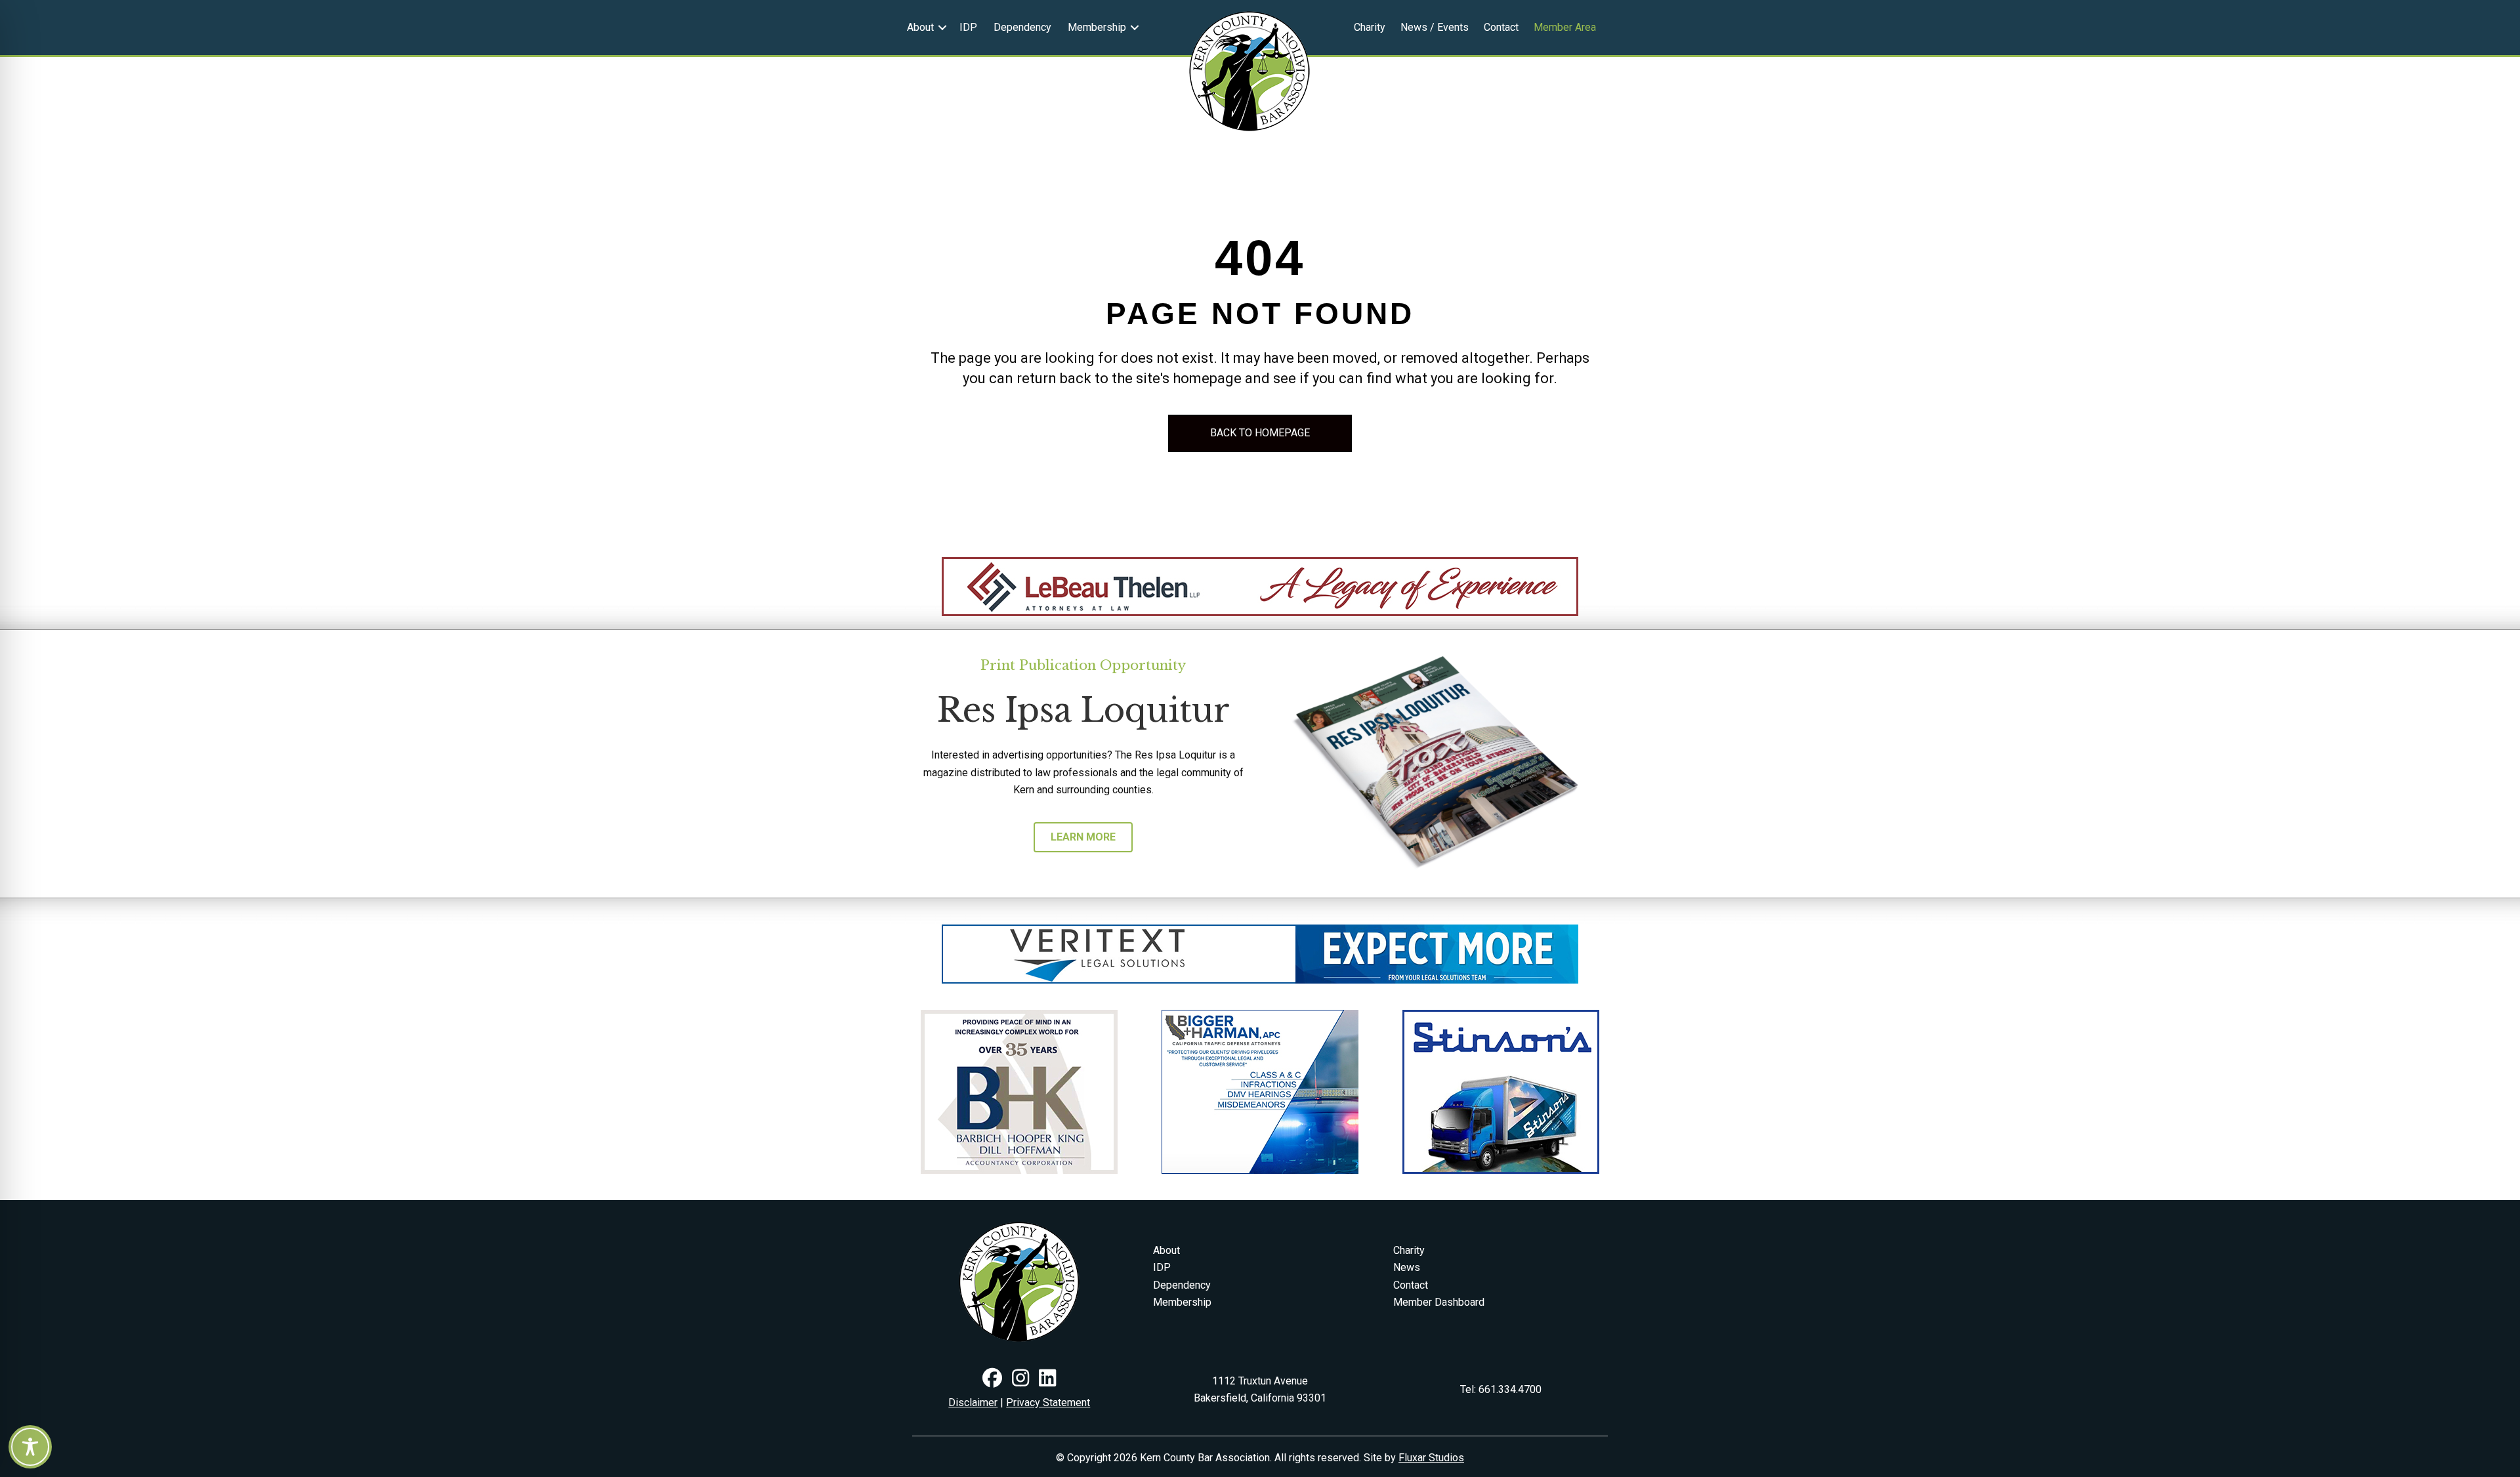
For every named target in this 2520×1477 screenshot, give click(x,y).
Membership (1097, 27)
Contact (1501, 27)
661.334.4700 (1510, 1389)
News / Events (1435, 27)
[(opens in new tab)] (1260, 586)
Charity (1370, 27)
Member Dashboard (1439, 1302)
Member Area (1565, 27)
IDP (968, 27)
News (1407, 1267)
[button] (942, 28)
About (920, 27)
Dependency (1022, 27)
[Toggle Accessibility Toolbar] (30, 1447)
